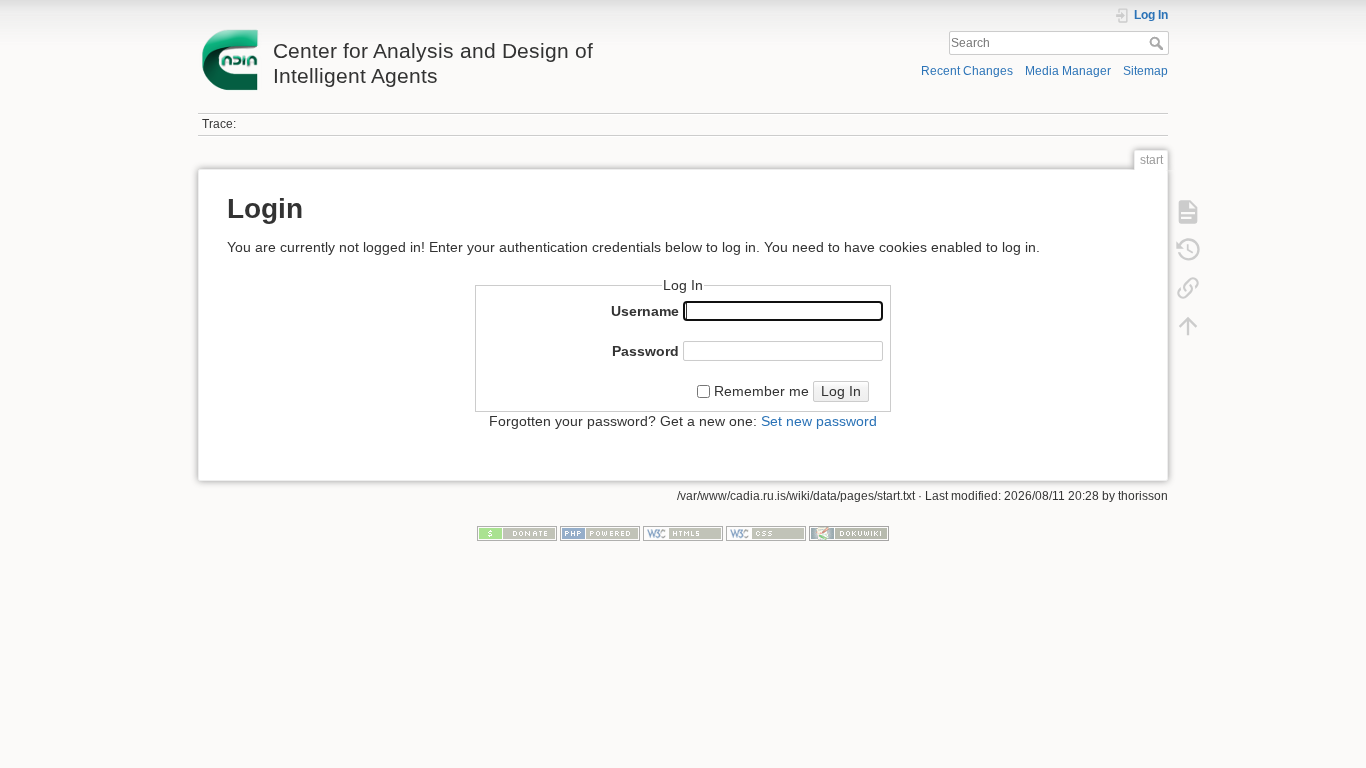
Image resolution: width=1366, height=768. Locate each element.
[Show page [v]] (1188, 212)
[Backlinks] (1188, 288)
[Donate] (517, 532)
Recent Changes (967, 71)
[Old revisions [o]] (1188, 250)
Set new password (819, 421)
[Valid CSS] (766, 532)
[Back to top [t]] (1188, 326)
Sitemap (1145, 71)
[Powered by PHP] (600, 532)
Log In (841, 391)
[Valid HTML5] (683, 532)
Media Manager (1068, 71)
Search (1158, 43)
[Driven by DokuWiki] (849, 532)
